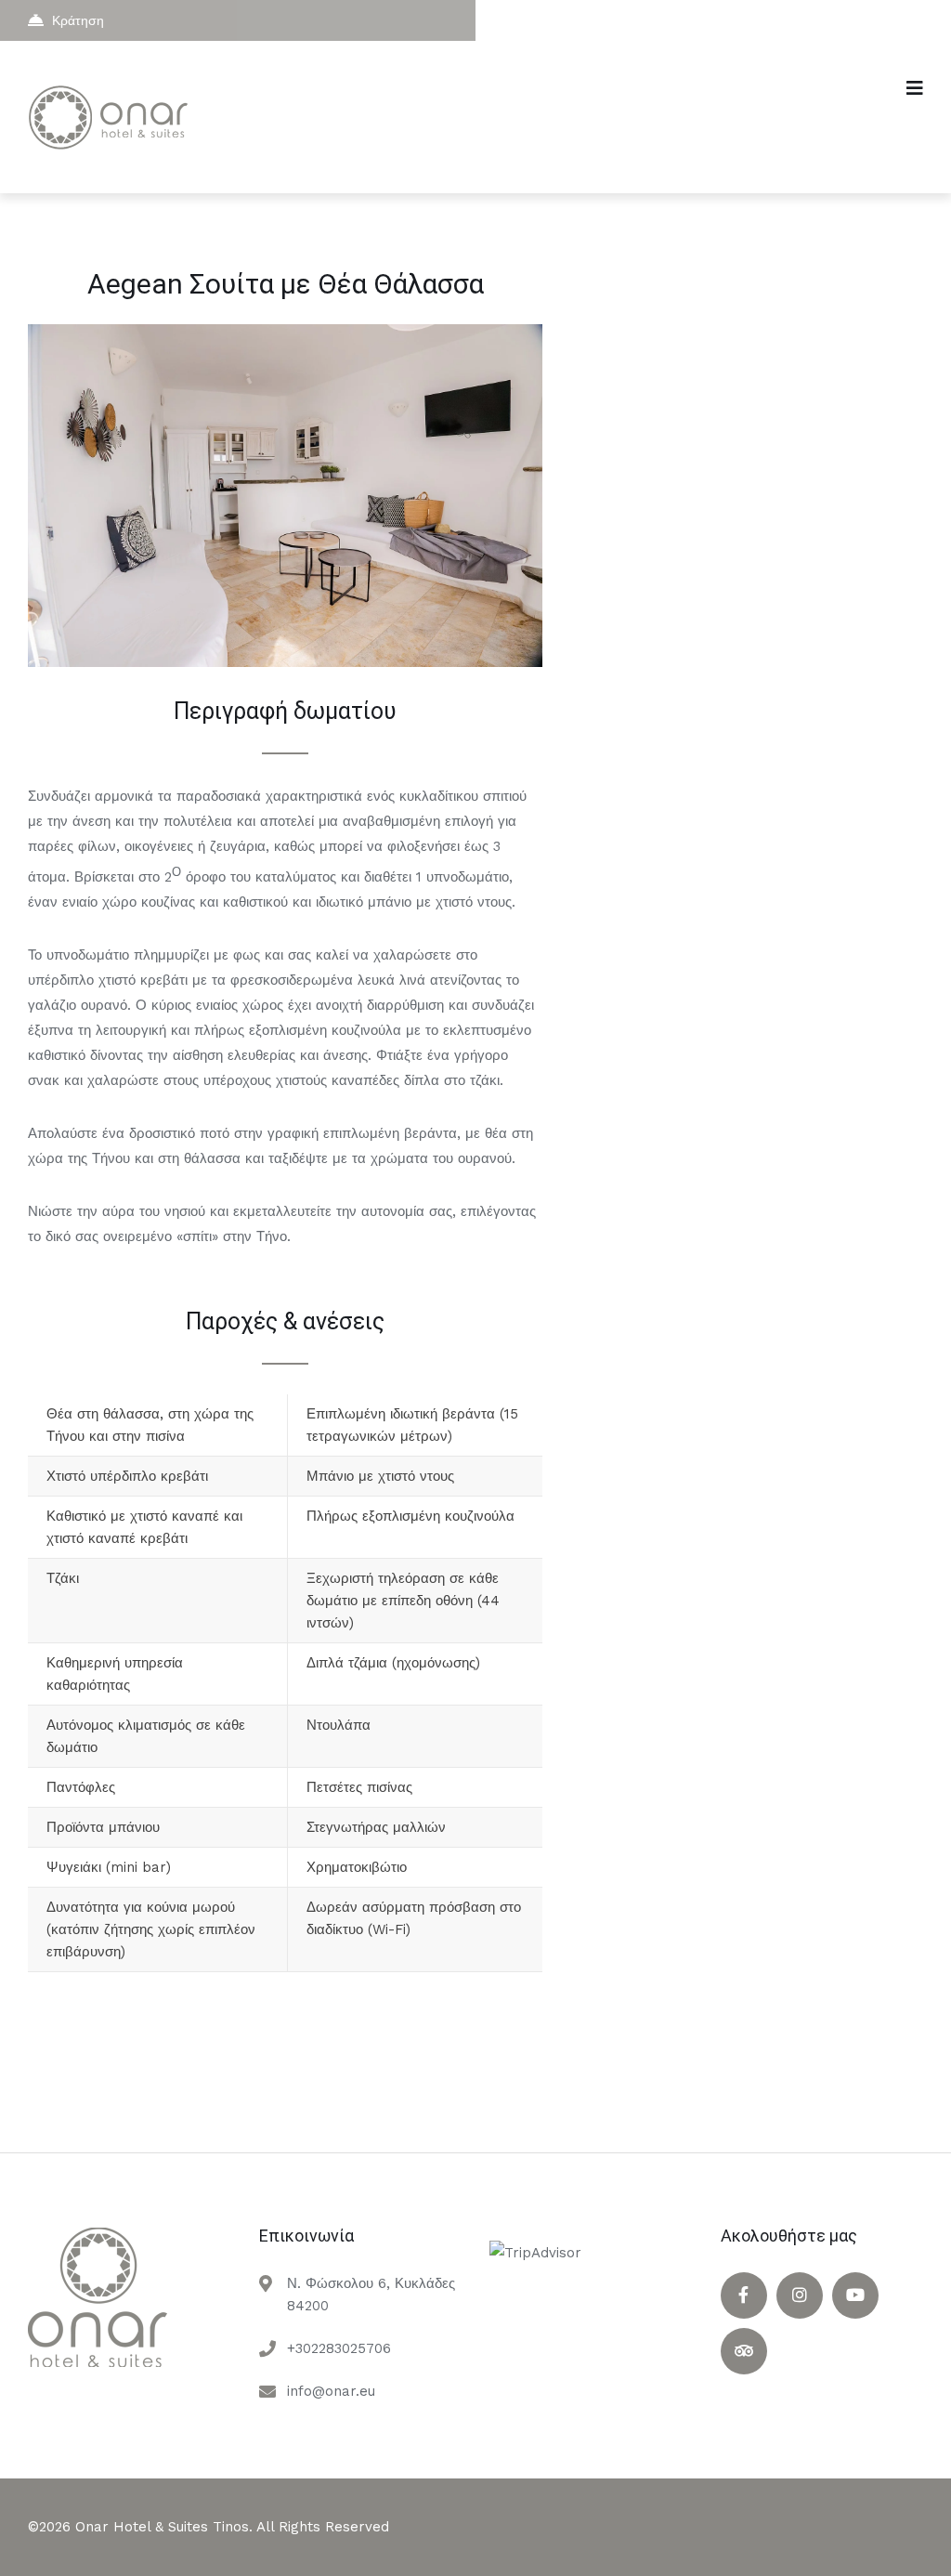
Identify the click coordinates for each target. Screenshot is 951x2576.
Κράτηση (78, 20)
